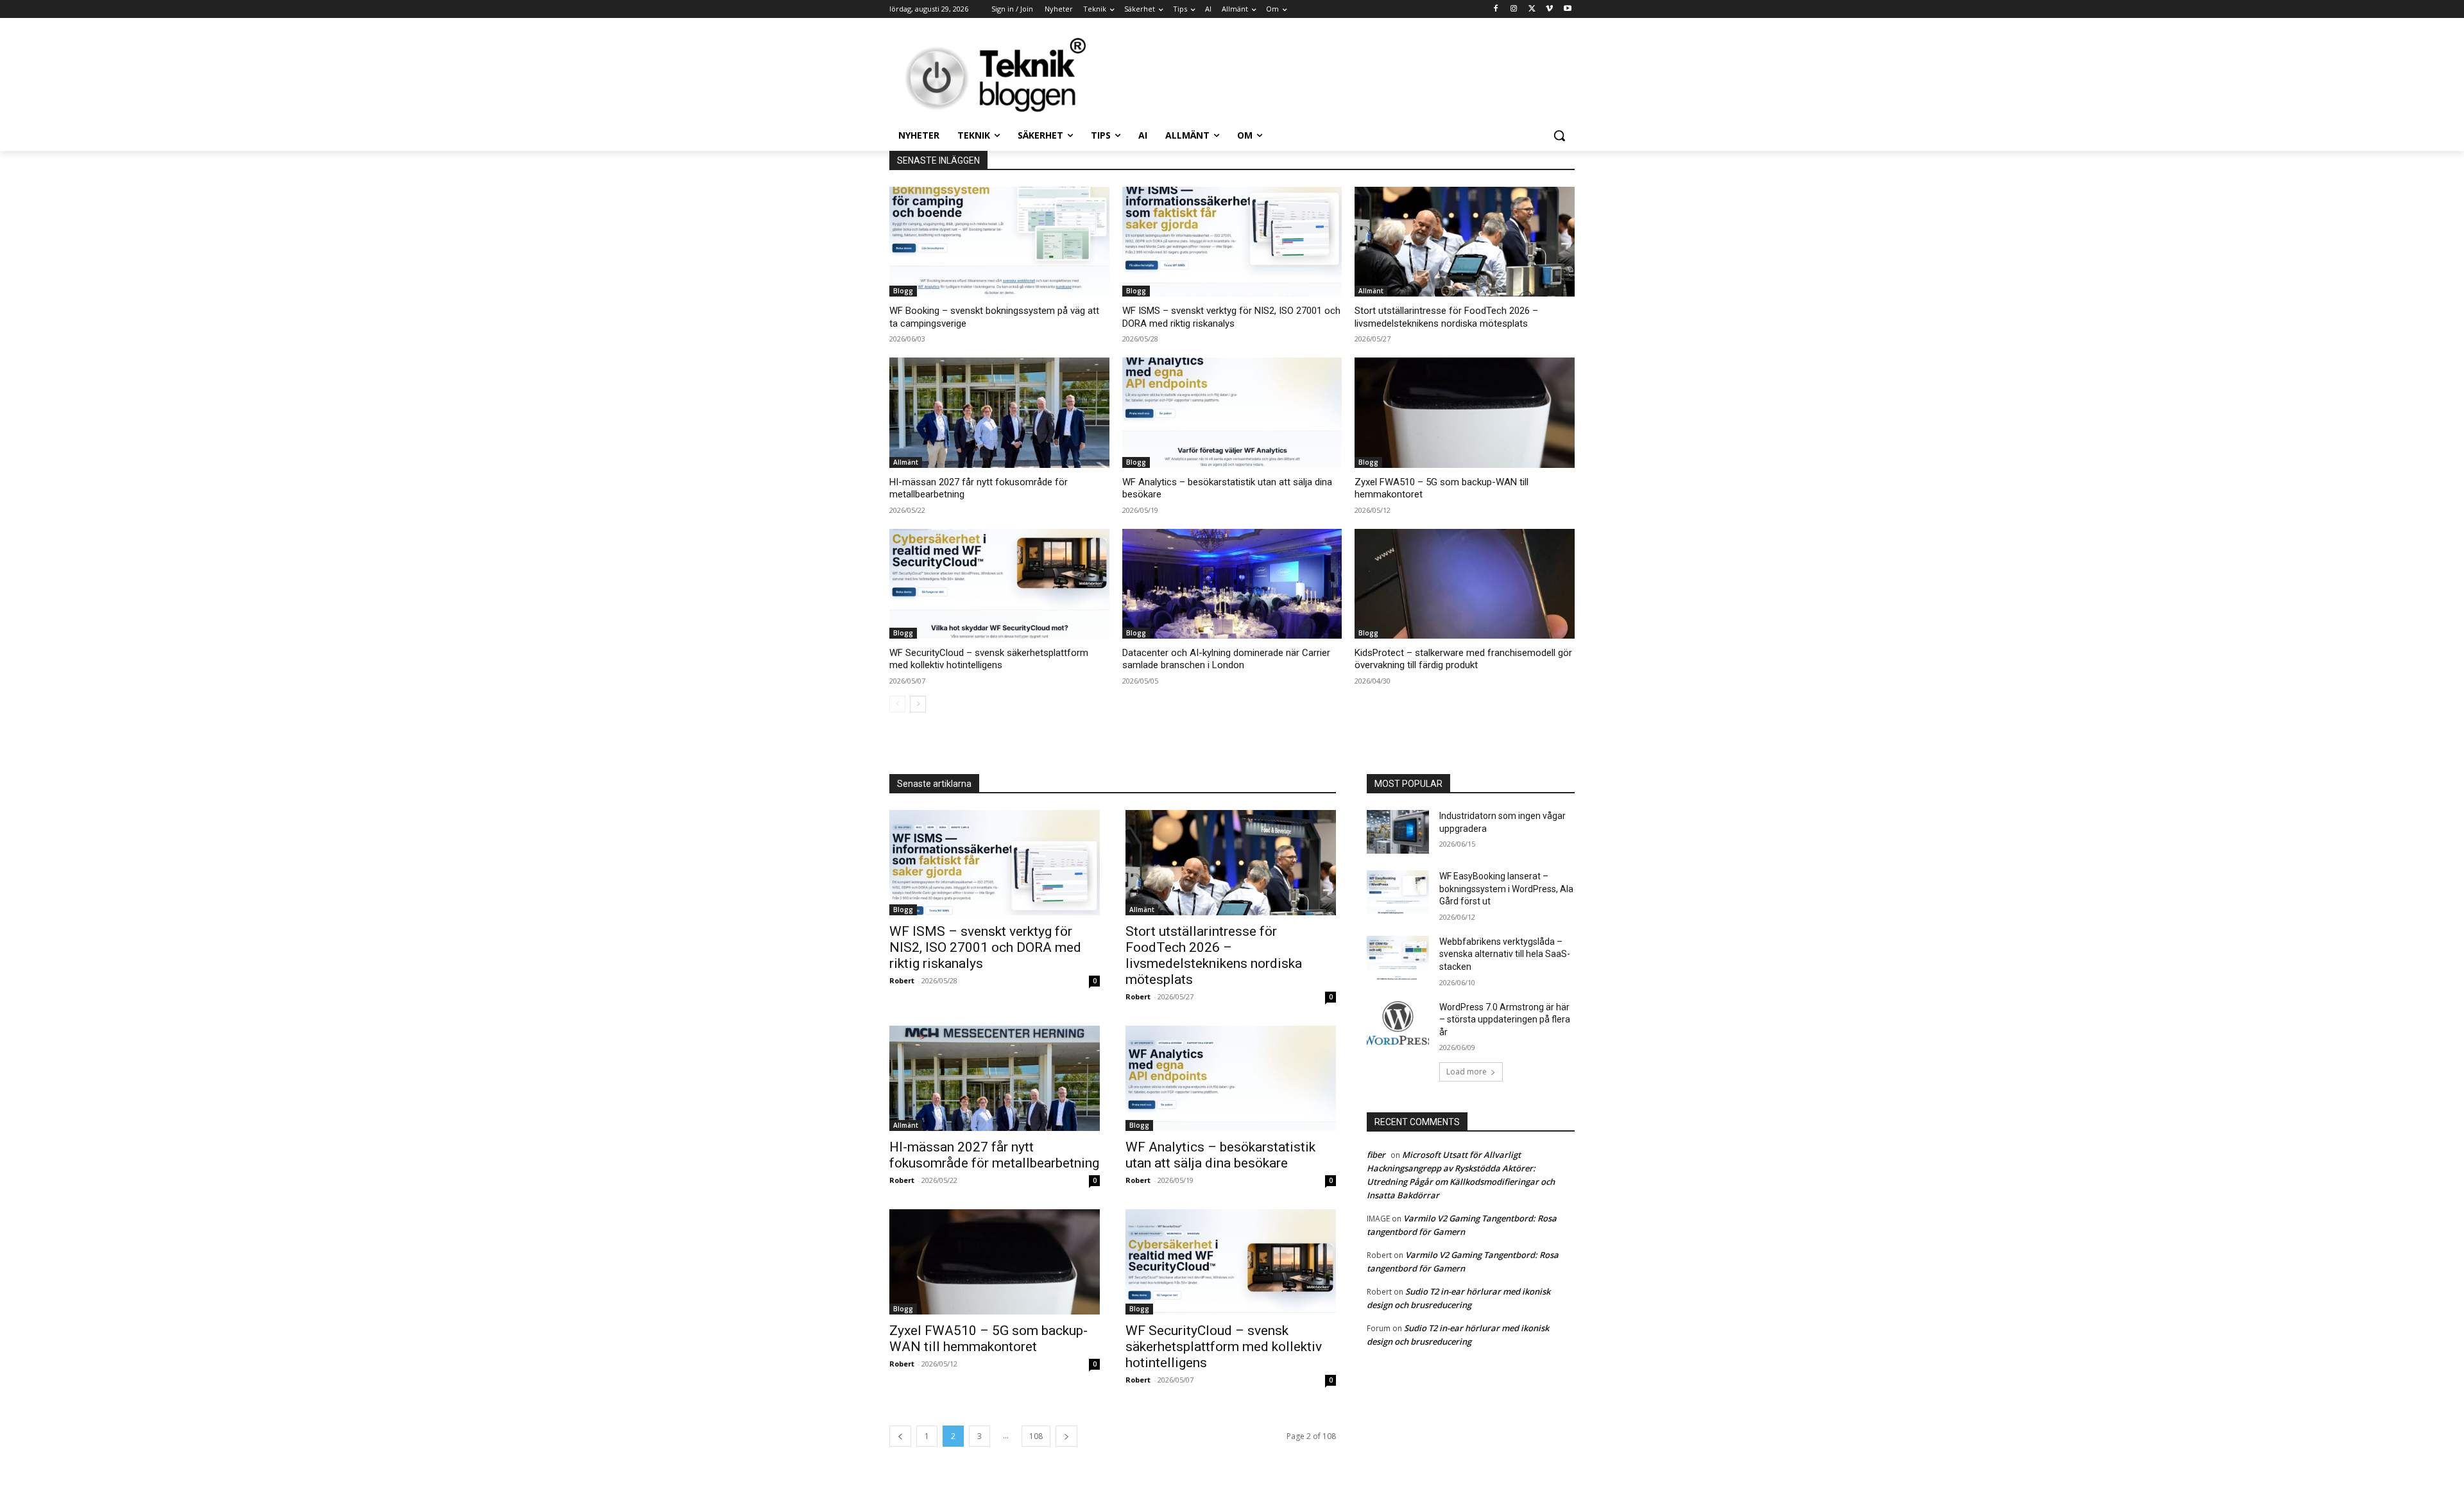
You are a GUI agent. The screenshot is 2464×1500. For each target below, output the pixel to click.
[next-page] (918, 704)
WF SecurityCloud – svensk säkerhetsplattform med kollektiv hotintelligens (989, 659)
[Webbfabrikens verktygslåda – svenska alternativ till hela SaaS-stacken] (1398, 958)
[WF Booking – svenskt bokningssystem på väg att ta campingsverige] (999, 242)
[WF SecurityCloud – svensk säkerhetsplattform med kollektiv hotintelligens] (999, 584)
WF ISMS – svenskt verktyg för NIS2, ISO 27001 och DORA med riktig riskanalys (1231, 317)
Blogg (903, 291)
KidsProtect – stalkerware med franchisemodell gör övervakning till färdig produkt (1463, 659)
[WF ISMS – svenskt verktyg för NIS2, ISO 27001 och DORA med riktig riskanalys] (1232, 242)
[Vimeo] (1549, 9)
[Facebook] (1496, 9)
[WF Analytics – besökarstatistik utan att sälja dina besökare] (1232, 412)
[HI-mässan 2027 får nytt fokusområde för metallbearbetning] (999, 412)
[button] (1559, 135)
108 (1036, 1436)
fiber (1376, 1155)
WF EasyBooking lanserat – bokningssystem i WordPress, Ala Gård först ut (1506, 889)
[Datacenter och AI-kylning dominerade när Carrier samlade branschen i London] (1232, 584)
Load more (1467, 1072)
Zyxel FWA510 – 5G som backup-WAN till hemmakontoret (988, 1339)
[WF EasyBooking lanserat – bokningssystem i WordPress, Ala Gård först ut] (1398, 892)
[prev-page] (897, 704)
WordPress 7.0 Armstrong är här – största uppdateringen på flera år (1505, 1020)
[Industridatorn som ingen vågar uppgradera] (1398, 832)
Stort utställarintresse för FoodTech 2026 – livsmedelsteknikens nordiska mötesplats (1446, 317)
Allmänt (1371, 291)
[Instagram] (1514, 9)
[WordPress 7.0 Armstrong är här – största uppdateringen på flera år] (1398, 1023)
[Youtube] (1567, 9)
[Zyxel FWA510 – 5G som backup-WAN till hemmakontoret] (1465, 412)
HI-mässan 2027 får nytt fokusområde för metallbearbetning (994, 1155)
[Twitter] (1532, 9)
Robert (902, 980)
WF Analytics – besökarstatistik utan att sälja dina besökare (1220, 1155)
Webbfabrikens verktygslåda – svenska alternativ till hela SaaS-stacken (1505, 954)
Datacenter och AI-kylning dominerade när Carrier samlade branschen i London (1226, 659)
